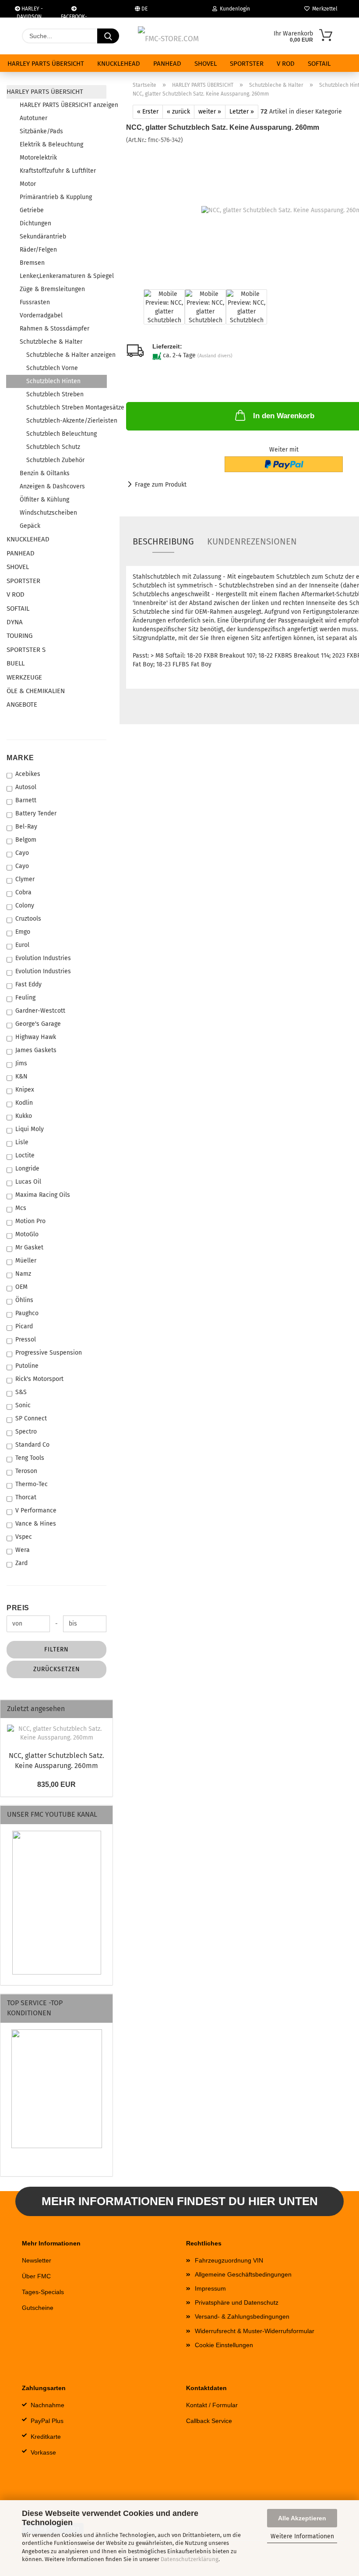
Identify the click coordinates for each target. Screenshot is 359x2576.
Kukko (24, 1116)
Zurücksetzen (57, 1669)
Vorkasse (43, 2452)
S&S (21, 1392)
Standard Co (32, 1445)
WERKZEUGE (24, 677)
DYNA (15, 622)
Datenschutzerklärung (190, 2559)
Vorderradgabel (41, 315)
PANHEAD (167, 64)
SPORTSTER (247, 64)
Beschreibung (163, 541)
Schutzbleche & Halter (51, 342)
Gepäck (30, 526)
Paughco (27, 1313)
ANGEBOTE (22, 704)
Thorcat (26, 1497)
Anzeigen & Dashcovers (52, 486)
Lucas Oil (28, 1182)
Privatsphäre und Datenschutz (237, 2302)
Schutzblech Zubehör (55, 460)
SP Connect (31, 1418)
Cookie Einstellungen (224, 2345)
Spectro (26, 1432)
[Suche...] (108, 36)
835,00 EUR (56, 1784)
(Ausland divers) (215, 356)
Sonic (23, 1405)
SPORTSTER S (26, 650)
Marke (20, 758)
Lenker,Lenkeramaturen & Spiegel (63, 276)
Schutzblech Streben (55, 394)
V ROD (286, 64)
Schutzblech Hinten (53, 381)
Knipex (25, 1090)
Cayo (22, 853)
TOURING (19, 636)
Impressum (210, 2288)
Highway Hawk (36, 1037)
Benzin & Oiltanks (45, 473)
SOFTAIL (319, 64)
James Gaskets (36, 1050)
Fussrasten (35, 302)
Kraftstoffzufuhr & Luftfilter (58, 171)
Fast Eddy (28, 984)
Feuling (25, 998)
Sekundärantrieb (43, 237)
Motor (28, 184)
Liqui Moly (30, 1129)
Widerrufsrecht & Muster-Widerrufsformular (255, 2331)
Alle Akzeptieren (302, 2518)
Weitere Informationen (302, 2536)
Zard (21, 1563)
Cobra (23, 892)
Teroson (26, 1471)
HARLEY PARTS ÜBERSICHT (46, 64)
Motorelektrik (38, 158)
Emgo (23, 932)
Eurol (22, 945)
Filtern (56, 1649)
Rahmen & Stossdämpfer (55, 329)
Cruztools (28, 919)
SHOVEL (206, 64)
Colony (25, 906)
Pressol (26, 1340)
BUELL (16, 663)
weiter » (210, 112)
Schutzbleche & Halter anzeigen (66, 355)
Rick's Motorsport (39, 1379)
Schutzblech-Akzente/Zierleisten (66, 421)
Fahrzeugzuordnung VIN (229, 2260)
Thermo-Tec (32, 1484)
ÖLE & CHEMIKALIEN (36, 691)
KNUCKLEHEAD (119, 64)
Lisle (22, 1142)
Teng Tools (30, 1458)
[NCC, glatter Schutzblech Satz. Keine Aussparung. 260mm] (56, 1733)
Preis (18, 1608)
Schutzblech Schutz (53, 447)
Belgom (26, 840)
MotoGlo (27, 1234)
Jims (21, 1063)
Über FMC (36, 2276)
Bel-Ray (26, 827)
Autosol (26, 787)
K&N (21, 1076)
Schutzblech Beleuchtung (62, 434)
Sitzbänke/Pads (41, 131)
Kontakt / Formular (212, 2405)
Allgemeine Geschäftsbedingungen (243, 2274)
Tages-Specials (43, 2292)
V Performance (36, 1510)
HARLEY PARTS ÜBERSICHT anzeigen (63, 105)
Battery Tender (36, 813)
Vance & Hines (36, 1524)
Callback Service (209, 2421)
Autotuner (33, 118)
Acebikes (28, 774)
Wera (23, 1550)
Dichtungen (35, 223)
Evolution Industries (43, 958)
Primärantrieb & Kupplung (56, 197)
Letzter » (242, 112)
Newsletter (37, 2260)
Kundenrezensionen (252, 541)
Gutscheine (38, 2308)
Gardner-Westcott (40, 1011)
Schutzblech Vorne (52, 368)
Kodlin (24, 1103)
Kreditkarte (46, 2437)
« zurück (178, 112)
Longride (27, 1169)
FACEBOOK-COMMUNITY (74, 16)
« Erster (148, 112)
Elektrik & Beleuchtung (51, 144)
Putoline (27, 1366)
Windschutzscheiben (48, 513)
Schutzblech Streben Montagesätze (66, 407)
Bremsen (32, 263)
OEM (21, 1287)
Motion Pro (30, 1221)
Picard (24, 1326)
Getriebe (32, 210)
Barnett (26, 800)
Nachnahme (48, 2405)
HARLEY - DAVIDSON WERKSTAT (30, 12)
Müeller (26, 1261)
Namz (23, 1274)
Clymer (25, 879)
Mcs (21, 1208)
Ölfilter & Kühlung (44, 500)
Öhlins (24, 1300)
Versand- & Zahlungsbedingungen (242, 2316)
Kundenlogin (234, 9)
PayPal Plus (47, 2421)
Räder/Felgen (38, 250)
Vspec (24, 1537)
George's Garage (38, 1024)
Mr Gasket (29, 1247)
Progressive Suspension (49, 1353)
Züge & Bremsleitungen (52, 289)
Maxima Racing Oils (43, 1195)
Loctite (25, 1155)
